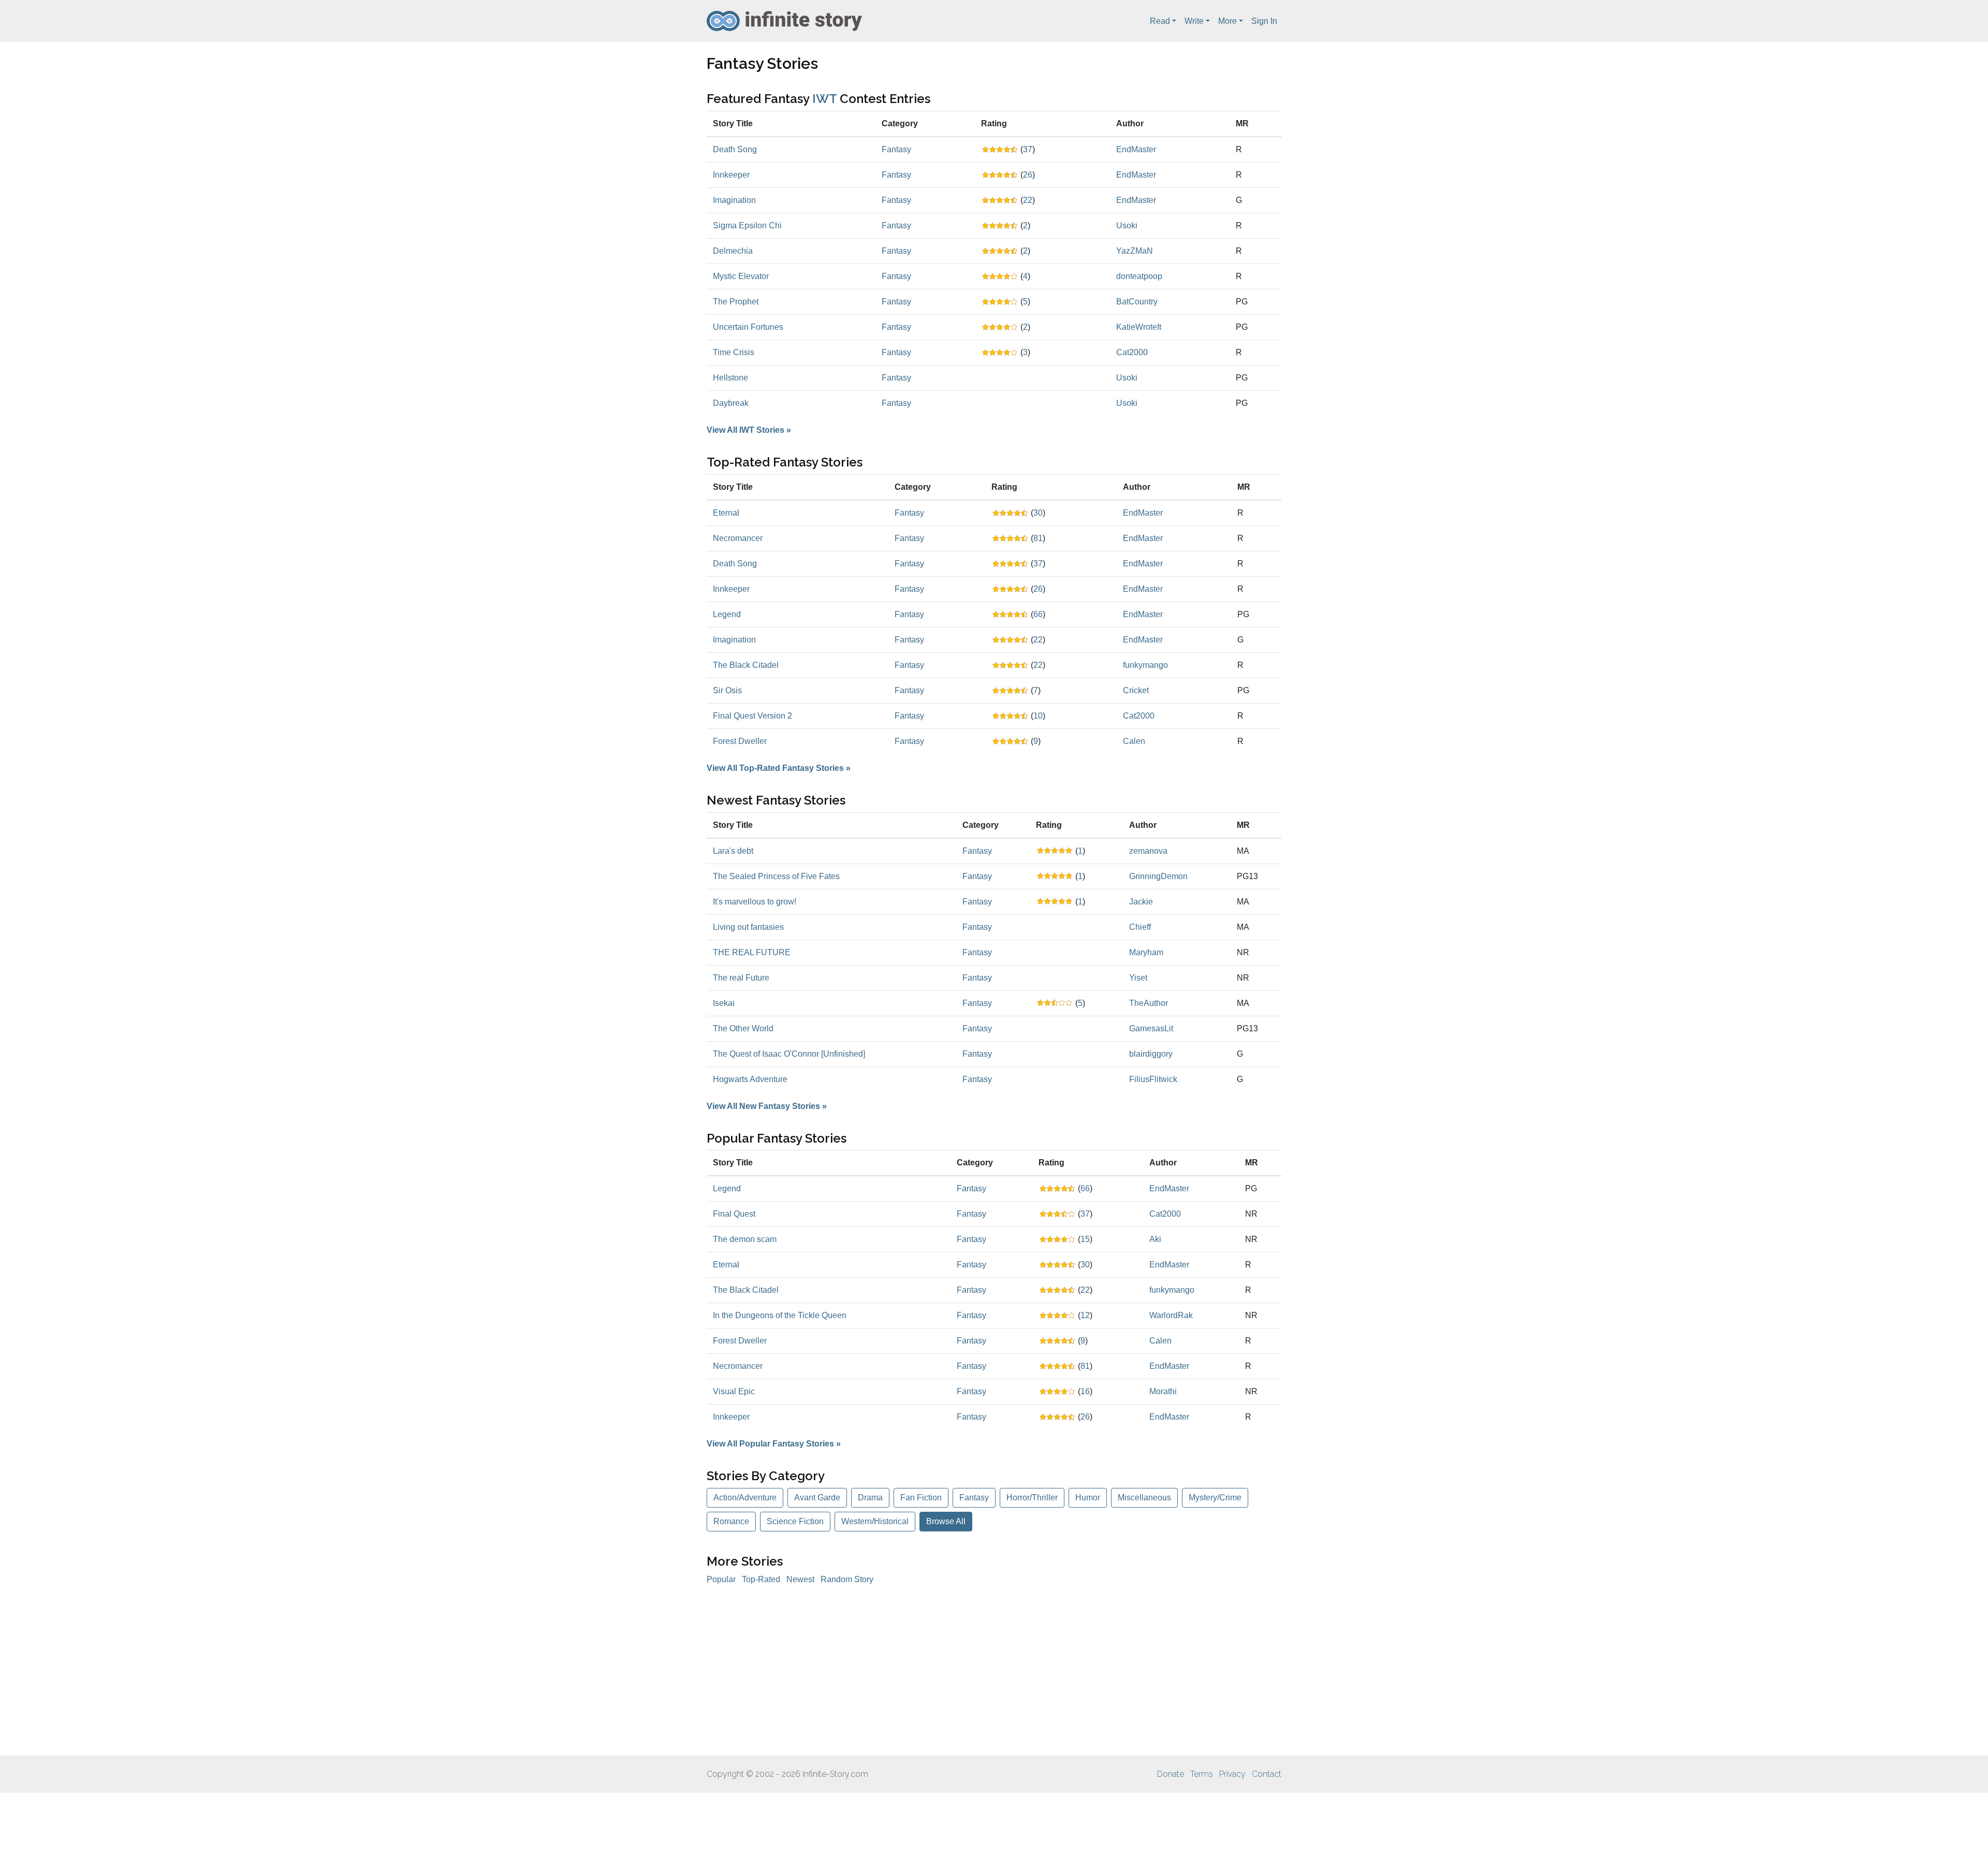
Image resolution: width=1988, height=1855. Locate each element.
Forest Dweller (740, 741)
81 (1038, 538)
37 (1028, 149)
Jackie (1141, 902)
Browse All (946, 1521)
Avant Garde (817, 1498)
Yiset (1138, 978)
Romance (731, 1521)
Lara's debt (733, 851)
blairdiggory (1151, 1054)
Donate (1171, 1774)
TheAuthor (1149, 1003)
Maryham (1146, 952)
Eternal (726, 513)
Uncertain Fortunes (748, 327)
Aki (1155, 1239)
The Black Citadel (746, 665)
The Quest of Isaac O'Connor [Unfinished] (789, 1054)
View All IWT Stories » (749, 430)
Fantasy (896, 149)
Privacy (1232, 1774)
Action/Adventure (745, 1498)
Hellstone (730, 378)
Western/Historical (875, 1521)
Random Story (847, 1579)
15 (1085, 1239)
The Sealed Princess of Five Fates (776, 876)
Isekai (724, 1003)
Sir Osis (727, 690)
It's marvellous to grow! (755, 902)
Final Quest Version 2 (752, 716)
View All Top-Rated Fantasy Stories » (779, 768)
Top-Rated (761, 1579)
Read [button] (1160, 21)
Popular (721, 1579)
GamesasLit (1151, 1028)
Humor (1088, 1498)
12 (1085, 1315)
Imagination (734, 200)
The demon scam (745, 1239)
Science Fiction (795, 1521)
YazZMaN (1135, 251)
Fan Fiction (921, 1498)
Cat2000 (1132, 352)
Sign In (1264, 21)
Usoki (1127, 225)
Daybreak (731, 403)
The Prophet (736, 302)
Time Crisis (734, 352)
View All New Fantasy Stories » (767, 1106)
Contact (1267, 1774)
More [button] (1227, 21)
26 (1028, 175)
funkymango (1145, 665)
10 (1038, 716)
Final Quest (734, 1214)
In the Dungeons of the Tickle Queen (780, 1315)
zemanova (1148, 851)
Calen (1134, 741)
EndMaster (1136, 149)
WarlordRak (1171, 1315)
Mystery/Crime (1215, 1498)
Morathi (1163, 1391)
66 (1038, 614)
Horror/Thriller (1032, 1498)
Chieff (1140, 927)
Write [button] (1194, 21)
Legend (727, 614)
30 (1038, 513)
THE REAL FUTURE (752, 952)
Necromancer (738, 538)
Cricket (1136, 690)
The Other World (743, 1028)
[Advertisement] (994, 1671)
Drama (870, 1498)
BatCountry (1137, 302)
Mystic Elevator (741, 276)
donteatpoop (1139, 276)
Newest (800, 1579)
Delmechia (733, 251)
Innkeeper (731, 175)
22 (1028, 200)
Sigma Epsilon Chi (747, 225)
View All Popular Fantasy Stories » (774, 1444)
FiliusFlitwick (1153, 1079)
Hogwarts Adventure (750, 1079)
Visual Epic (734, 1391)
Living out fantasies (748, 927)
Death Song (735, 149)
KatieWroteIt (1139, 327)
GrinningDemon (1158, 876)
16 (1085, 1391)
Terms (1202, 1774)
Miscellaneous (1144, 1498)
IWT (824, 99)
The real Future (741, 978)
